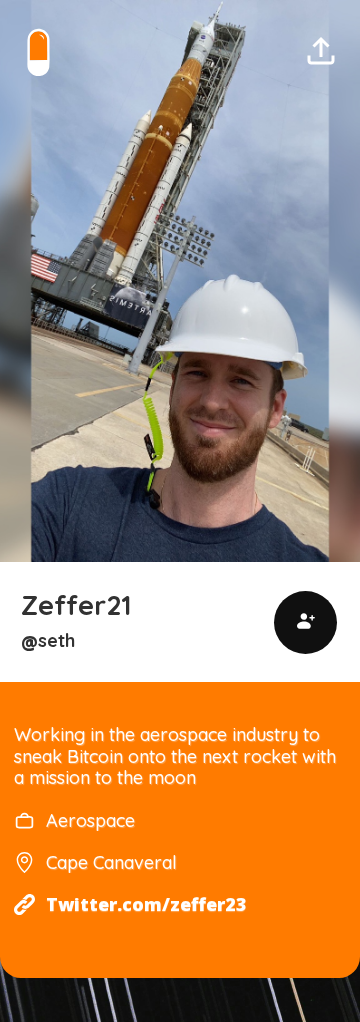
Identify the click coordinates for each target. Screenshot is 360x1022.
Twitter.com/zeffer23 (146, 904)
